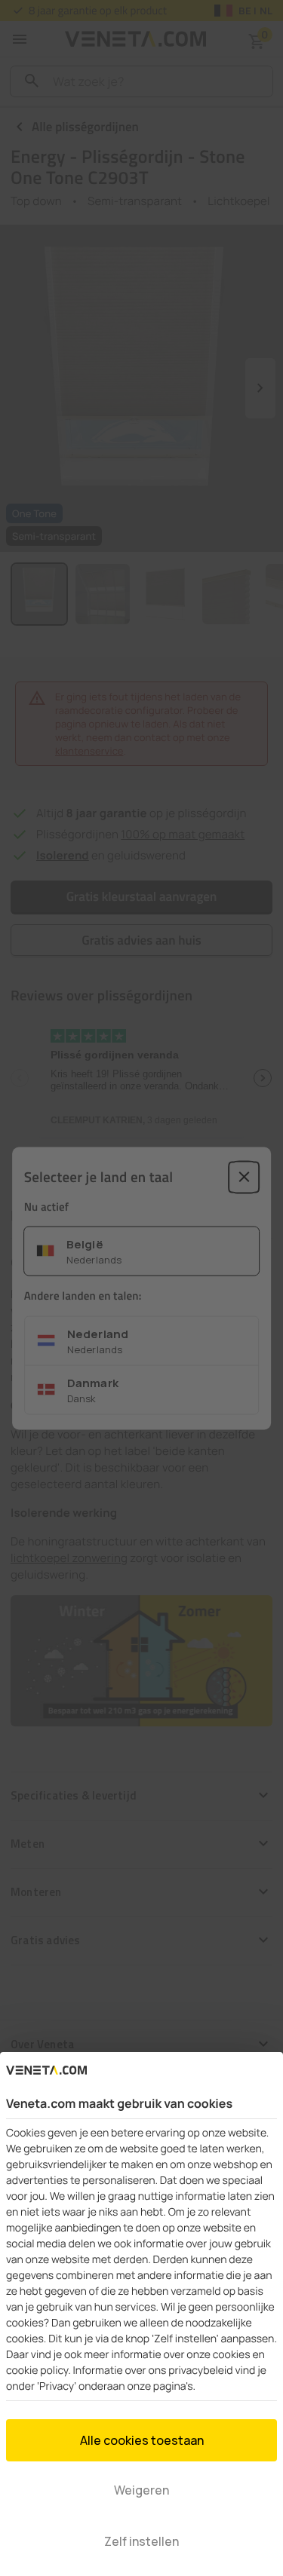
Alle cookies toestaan (142, 2440)
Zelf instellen (141, 2541)
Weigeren (141, 2490)
